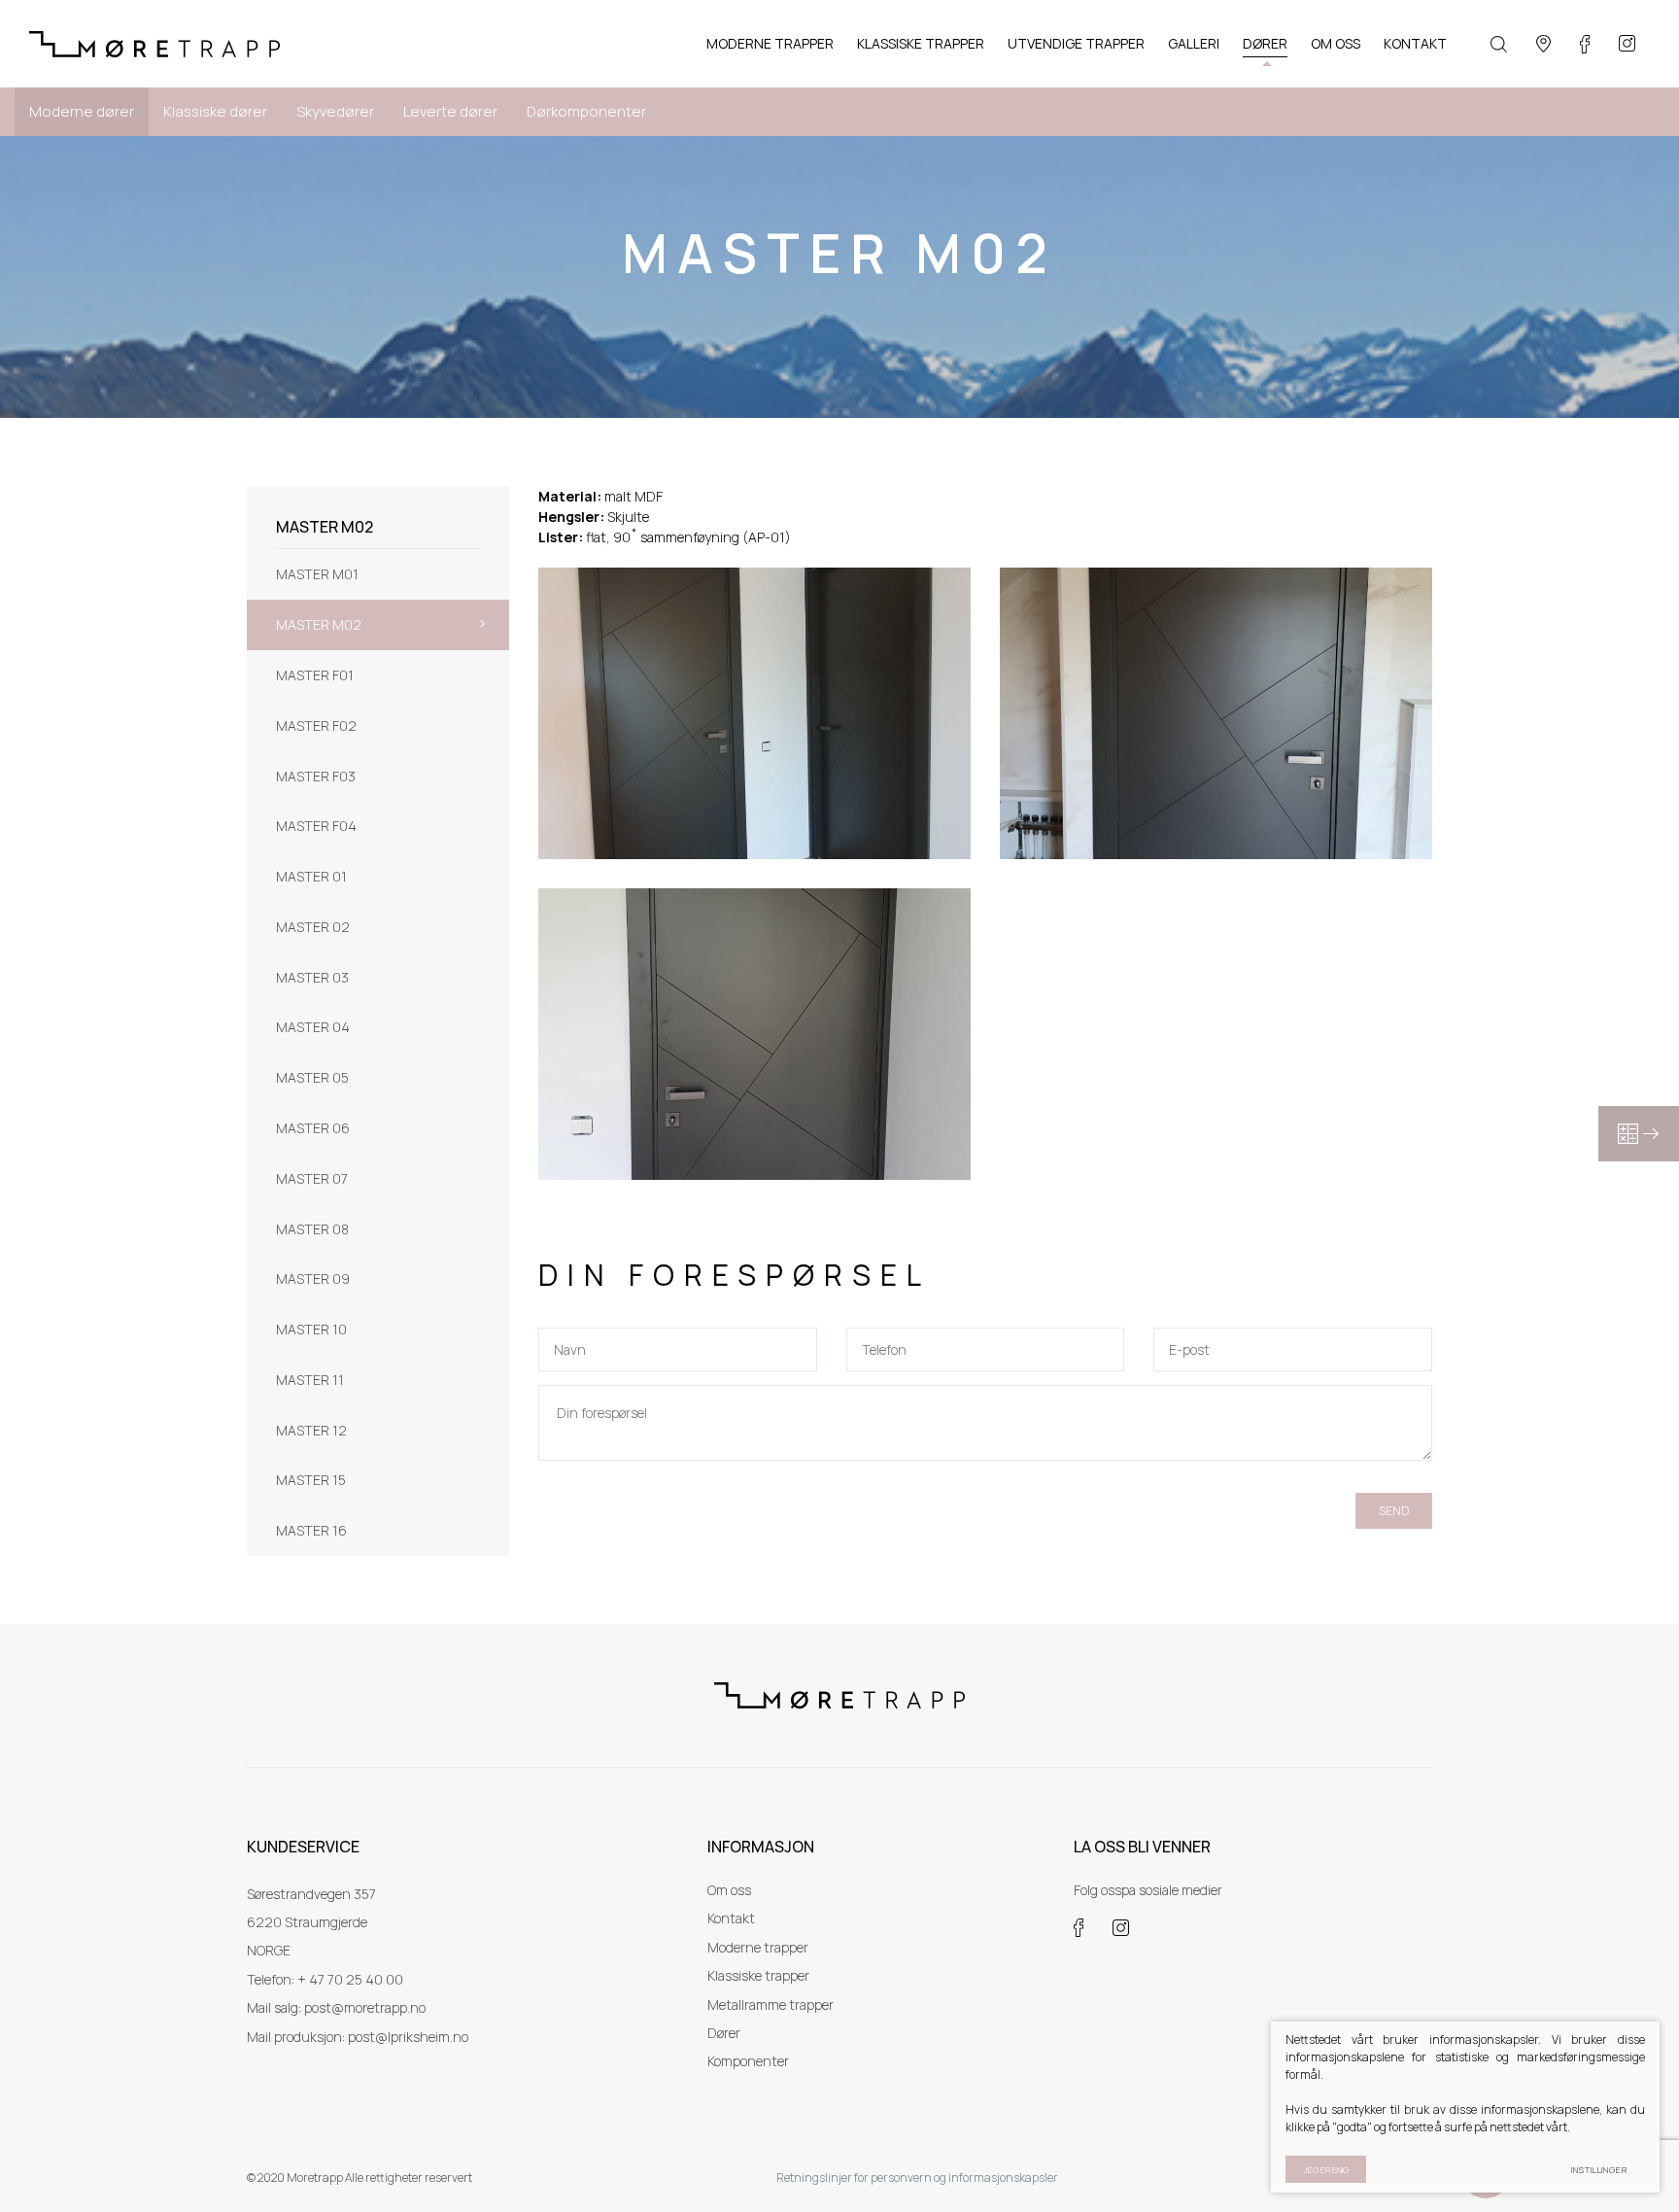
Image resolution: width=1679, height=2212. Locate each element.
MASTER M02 (319, 624)
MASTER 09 (313, 1279)
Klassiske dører (215, 111)
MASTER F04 (316, 826)
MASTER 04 (313, 1027)
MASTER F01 (315, 675)
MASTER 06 (313, 1128)
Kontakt (731, 1918)
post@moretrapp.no (365, 2007)
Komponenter (748, 2061)
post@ (368, 2037)
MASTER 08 (312, 1229)
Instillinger (1599, 2170)
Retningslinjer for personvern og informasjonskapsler (917, 2177)
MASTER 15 (311, 1480)
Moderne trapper (758, 1947)
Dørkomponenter (586, 111)
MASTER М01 (317, 574)
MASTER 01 (311, 876)
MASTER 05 (312, 1077)
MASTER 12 (311, 1430)
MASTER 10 (311, 1329)
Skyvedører (335, 111)
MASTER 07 (312, 1178)
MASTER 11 (310, 1380)
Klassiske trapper (758, 1975)
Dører (724, 2033)
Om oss (729, 1890)
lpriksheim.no (428, 2037)
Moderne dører (82, 111)
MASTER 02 (313, 927)
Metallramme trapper (771, 2005)
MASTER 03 (312, 977)
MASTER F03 (316, 776)
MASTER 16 (311, 1530)
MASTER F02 (316, 726)
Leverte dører (450, 111)
